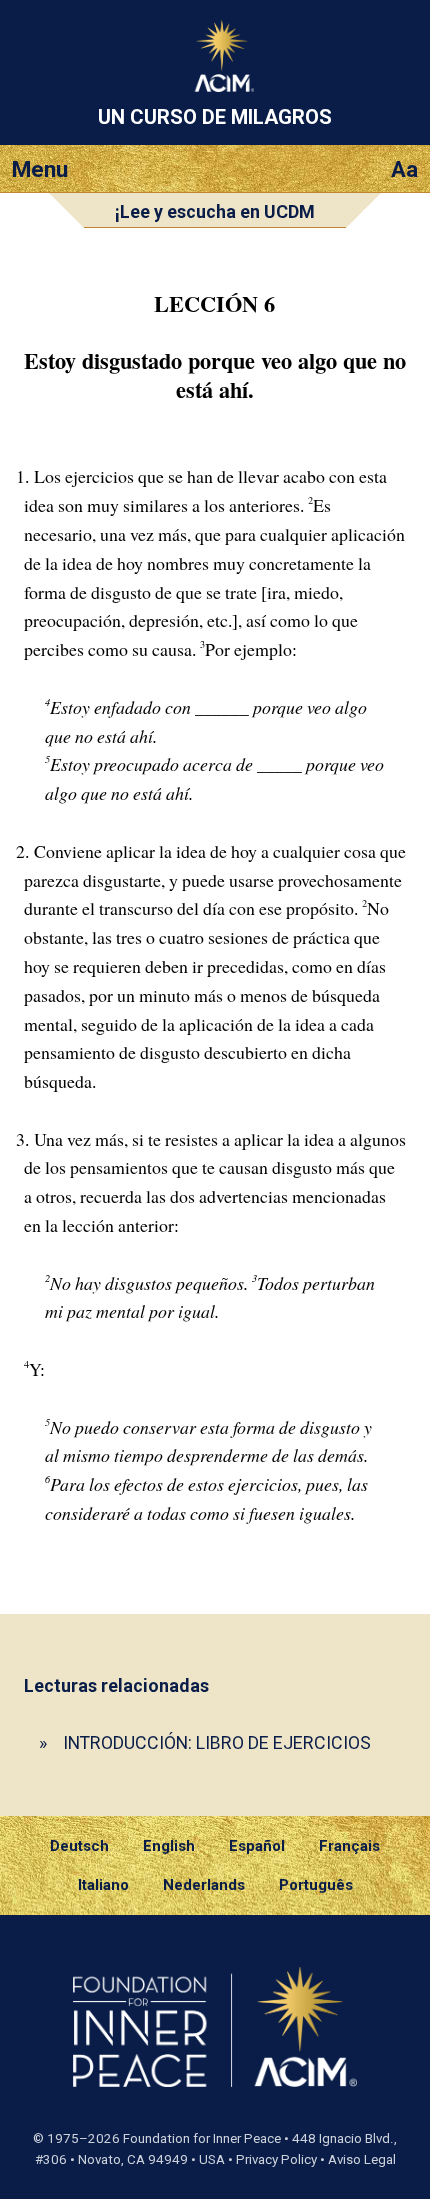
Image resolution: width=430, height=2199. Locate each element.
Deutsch (79, 1846)
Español (257, 1846)
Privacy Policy (276, 2159)
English (169, 1846)
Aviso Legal (362, 2159)
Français (349, 1846)
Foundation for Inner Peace (202, 2138)
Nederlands (204, 1885)
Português (316, 1885)
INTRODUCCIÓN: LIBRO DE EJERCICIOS (217, 1742)
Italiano (103, 1885)
